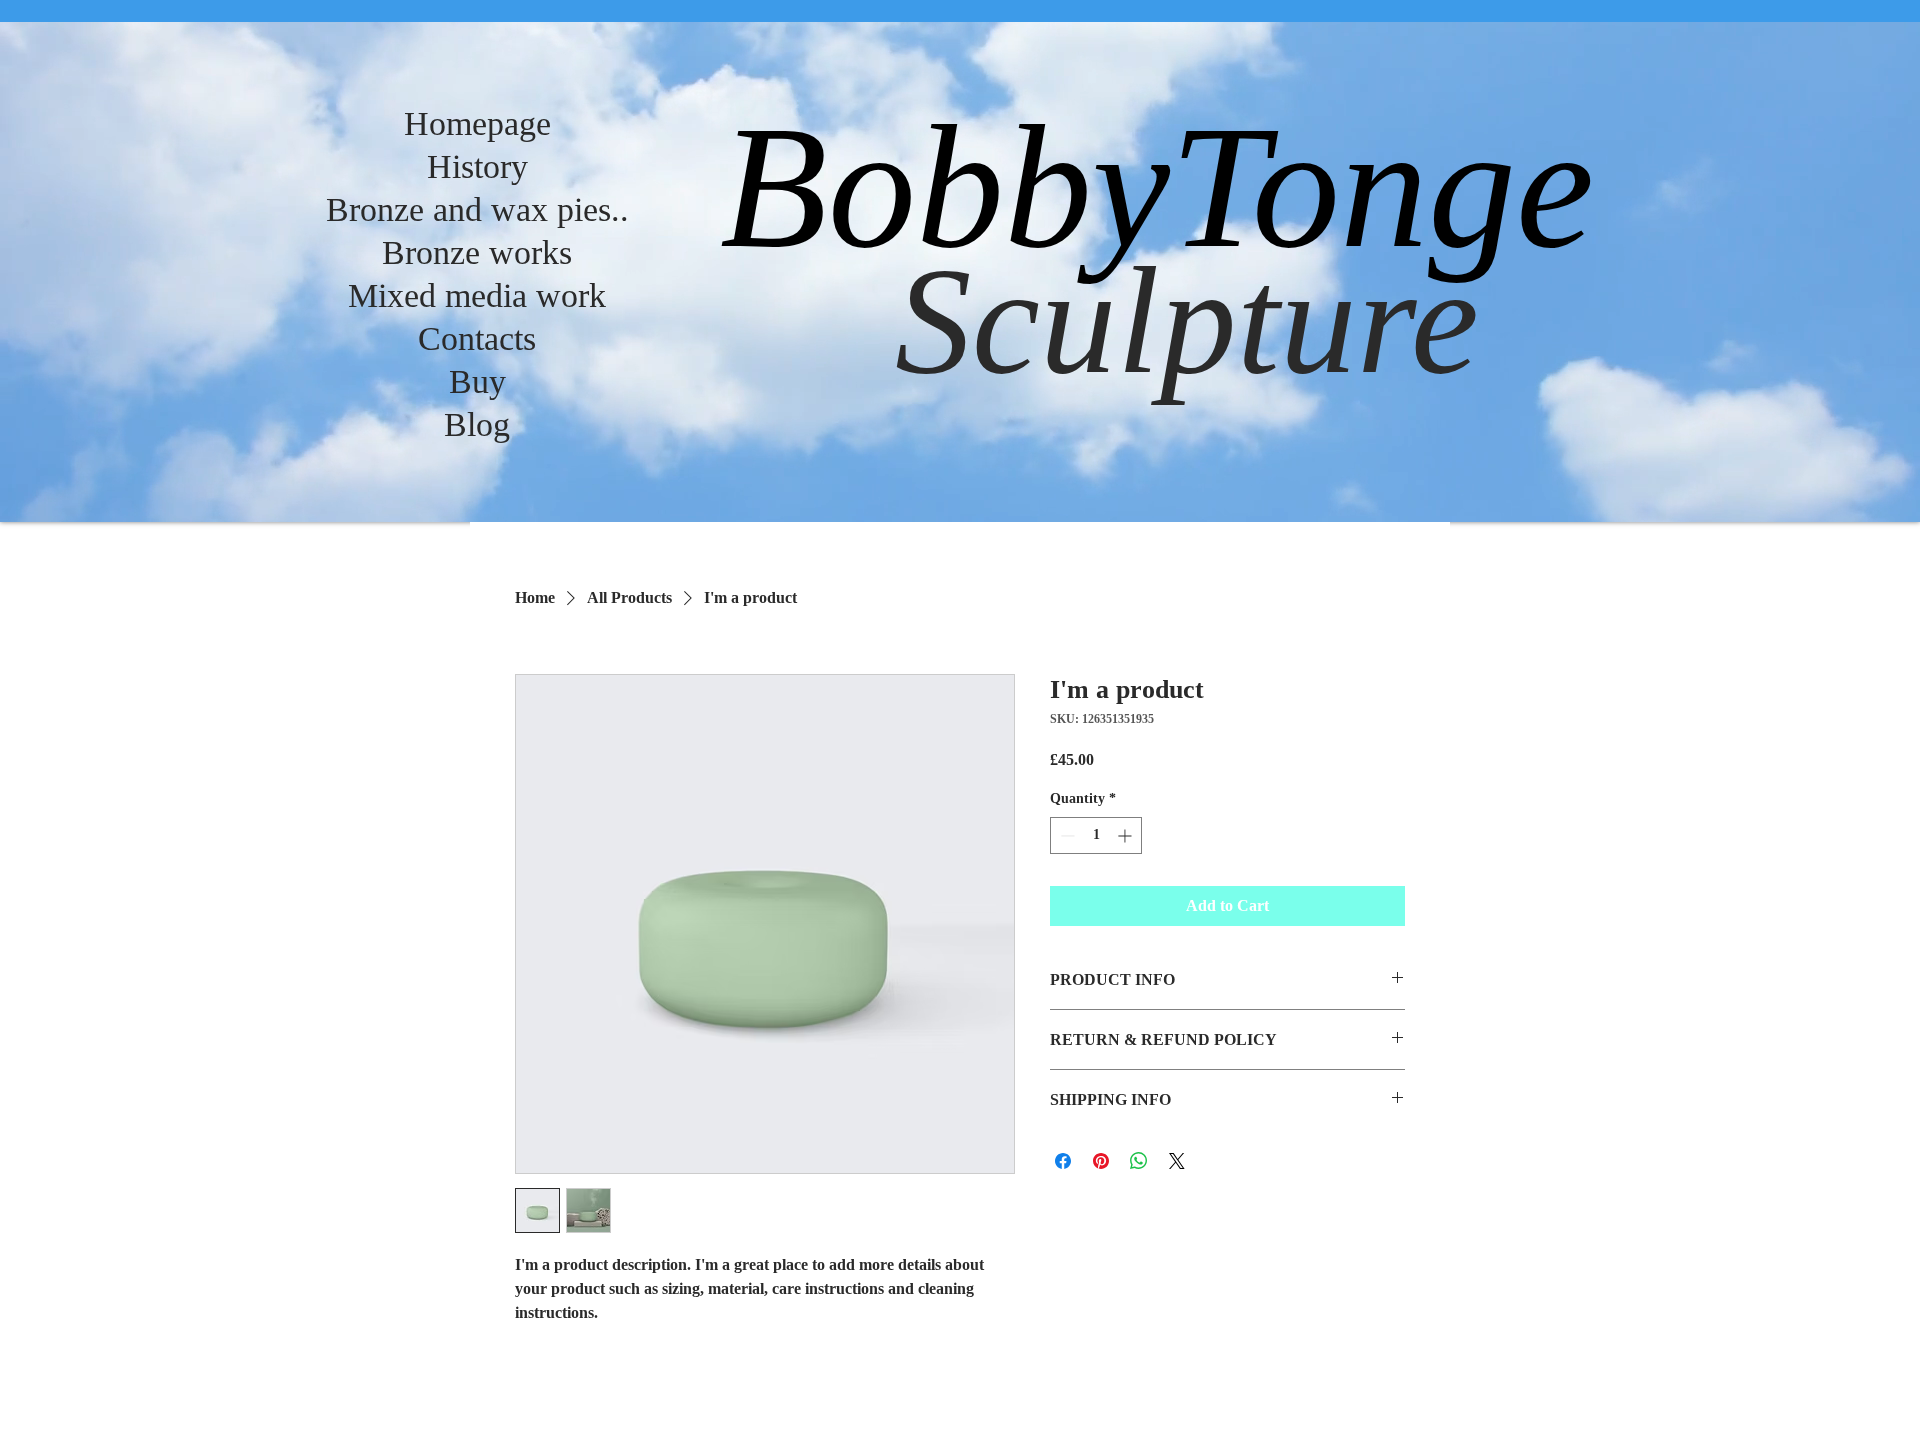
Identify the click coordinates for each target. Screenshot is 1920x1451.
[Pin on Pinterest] (1101, 1161)
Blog (477, 424)
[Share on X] (1177, 1161)
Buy (477, 381)
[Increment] (1126, 835)
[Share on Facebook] (1063, 1161)
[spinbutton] (1096, 835)
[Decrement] (1065, 835)
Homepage (477, 123)
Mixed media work (477, 295)
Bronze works (477, 252)
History (477, 166)
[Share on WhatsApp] (1139, 1161)
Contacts (477, 338)
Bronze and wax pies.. (477, 209)
